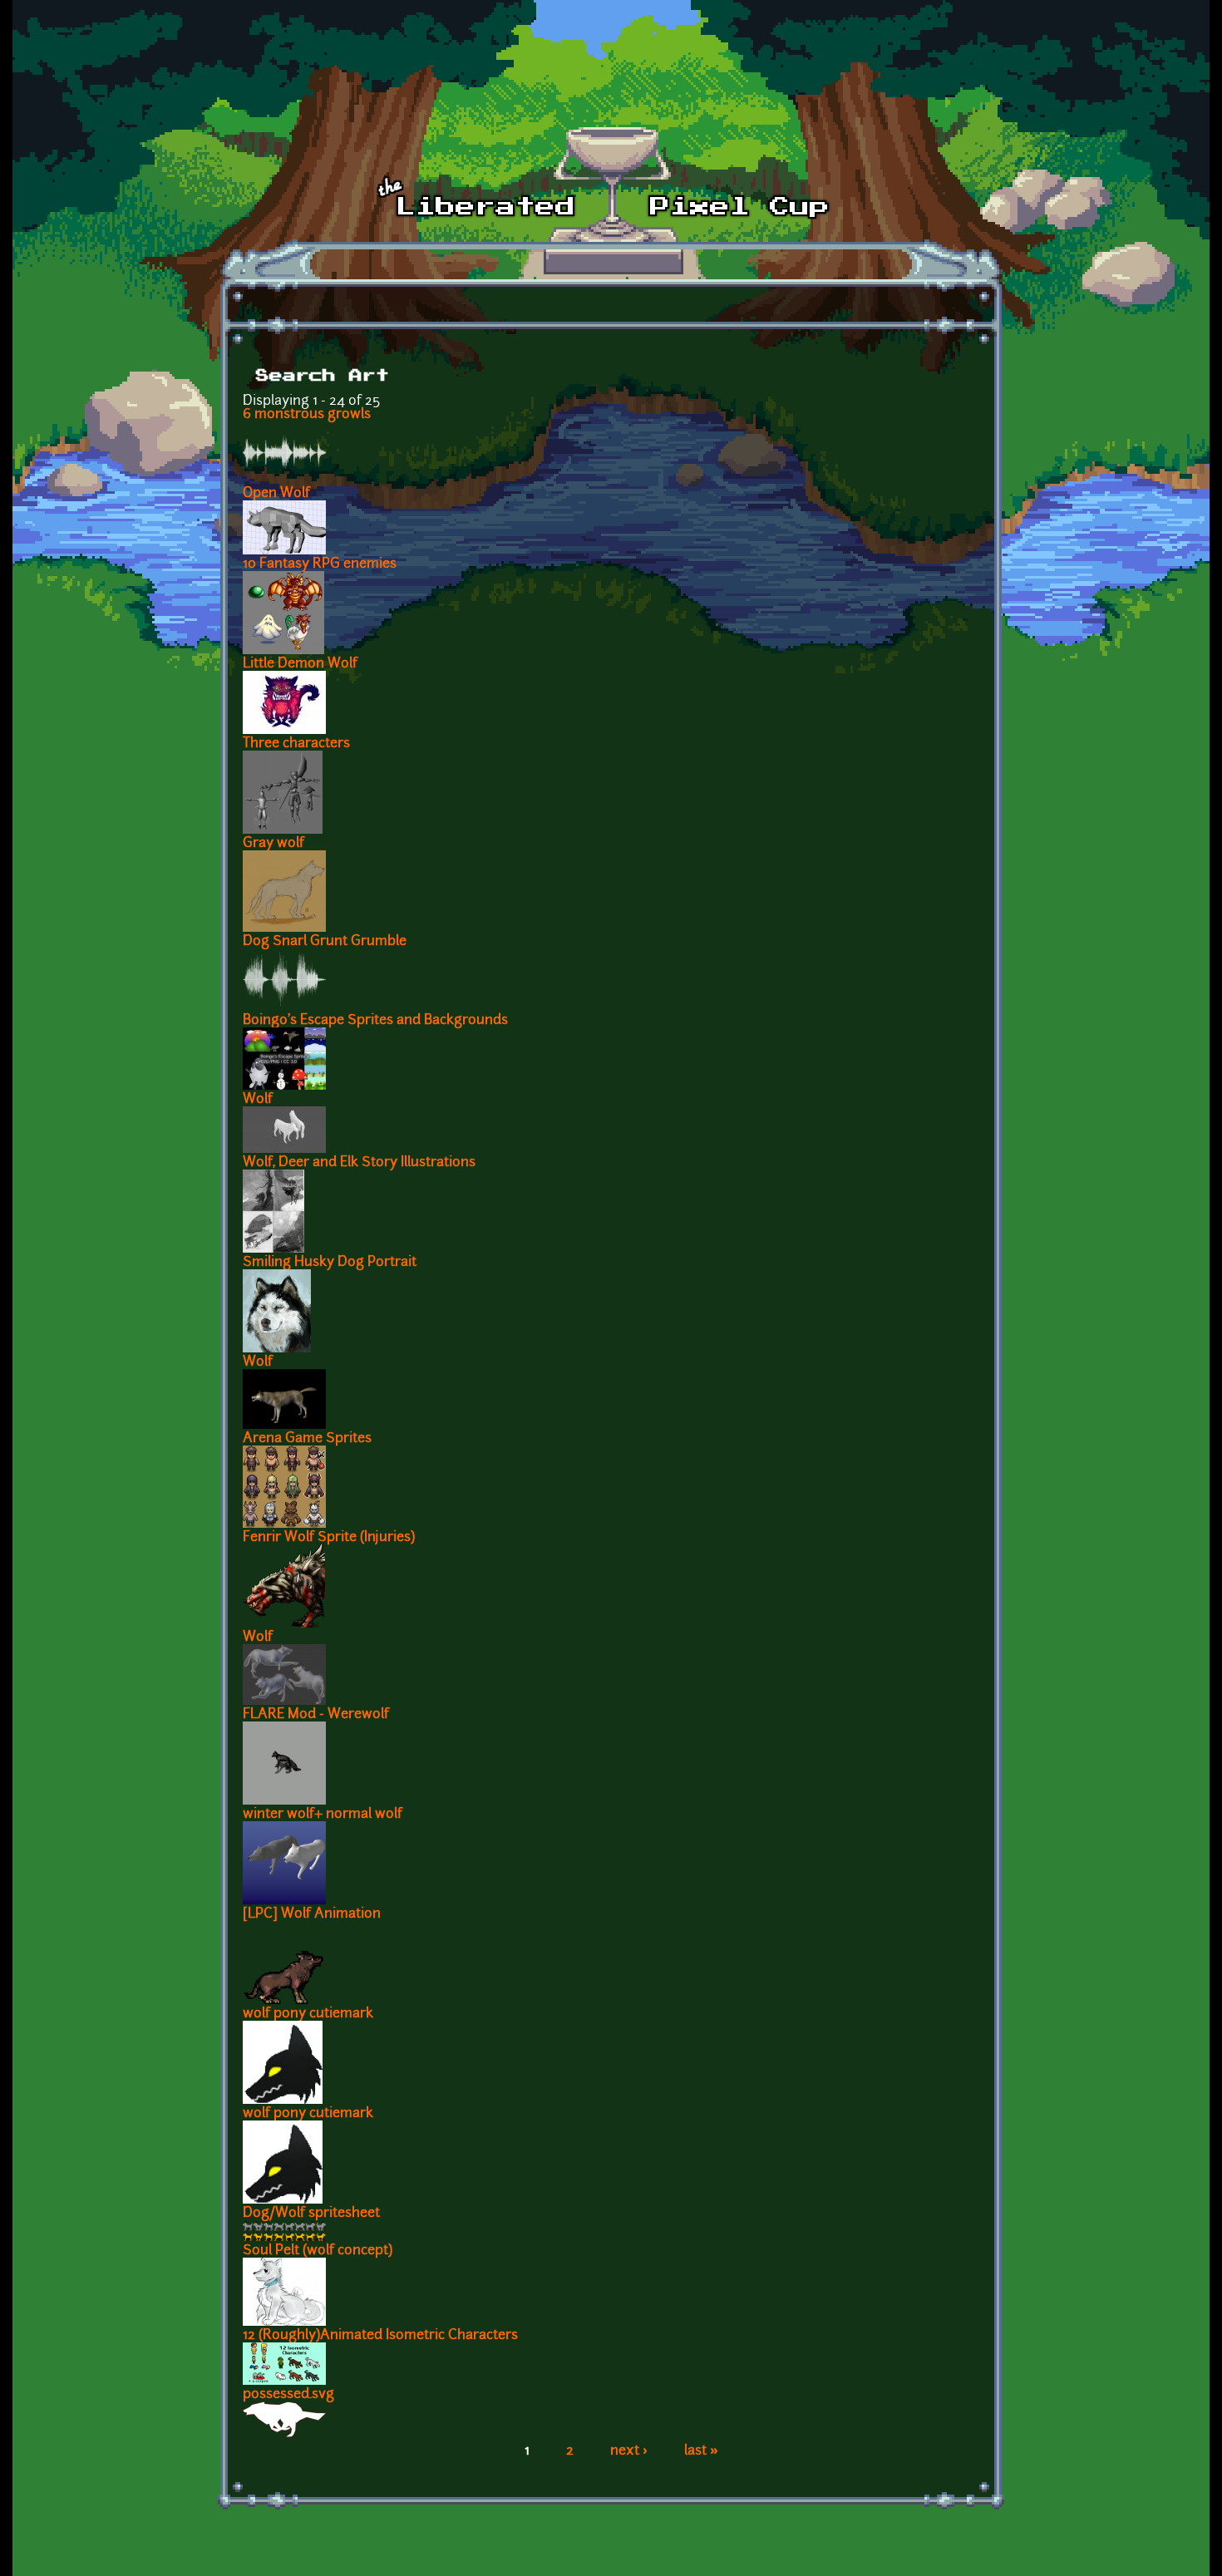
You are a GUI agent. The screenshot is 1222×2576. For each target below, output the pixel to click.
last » (701, 2451)
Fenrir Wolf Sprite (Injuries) (329, 1538)
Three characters (296, 744)
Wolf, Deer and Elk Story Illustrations (359, 1163)
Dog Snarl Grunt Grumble (325, 942)
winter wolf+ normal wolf (323, 1815)
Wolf (258, 1100)
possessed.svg (288, 2395)
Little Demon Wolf (300, 664)
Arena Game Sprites (307, 1439)
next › (629, 2451)
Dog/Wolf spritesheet (311, 2214)
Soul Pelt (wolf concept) (318, 2251)
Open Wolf (276, 494)
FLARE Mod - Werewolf (316, 1715)
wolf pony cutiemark (308, 2014)
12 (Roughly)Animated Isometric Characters (380, 2336)
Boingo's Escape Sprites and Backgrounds (375, 1021)
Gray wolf (273, 844)
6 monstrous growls (307, 415)
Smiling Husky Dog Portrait (330, 1263)
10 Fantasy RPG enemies (320, 564)
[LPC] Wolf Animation (312, 1914)
